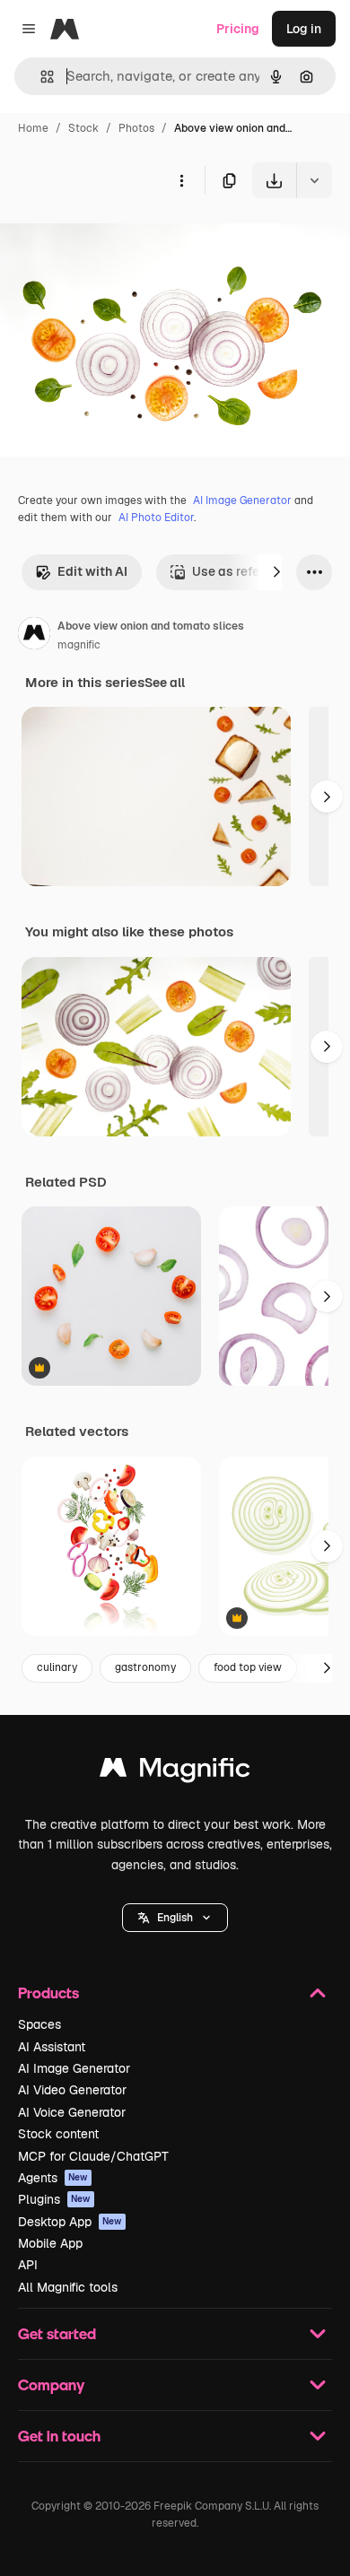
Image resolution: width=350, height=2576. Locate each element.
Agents (53, 2178)
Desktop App (70, 2222)
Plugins (54, 2199)
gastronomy (145, 1667)
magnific (79, 645)
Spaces (39, 2024)
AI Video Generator (72, 2090)
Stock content (58, 2134)
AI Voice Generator (72, 2112)
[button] (175, 1918)
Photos (136, 128)
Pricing (238, 29)
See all (165, 683)
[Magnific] (175, 1772)
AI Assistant (52, 2047)
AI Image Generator (242, 500)
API (28, 2265)
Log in (304, 29)
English (175, 1918)
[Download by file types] (314, 180)
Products (48, 1993)
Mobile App (50, 2243)
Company (51, 2385)
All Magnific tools (68, 2287)
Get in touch (59, 2436)
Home (33, 128)
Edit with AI (92, 571)
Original (115, 240)
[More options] (181, 180)
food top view (248, 1667)
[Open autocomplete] (40, 77)
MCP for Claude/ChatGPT (93, 2156)
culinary (57, 1667)
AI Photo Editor (156, 518)
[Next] (276, 572)
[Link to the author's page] (34, 636)
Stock (83, 128)
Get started (57, 2333)
